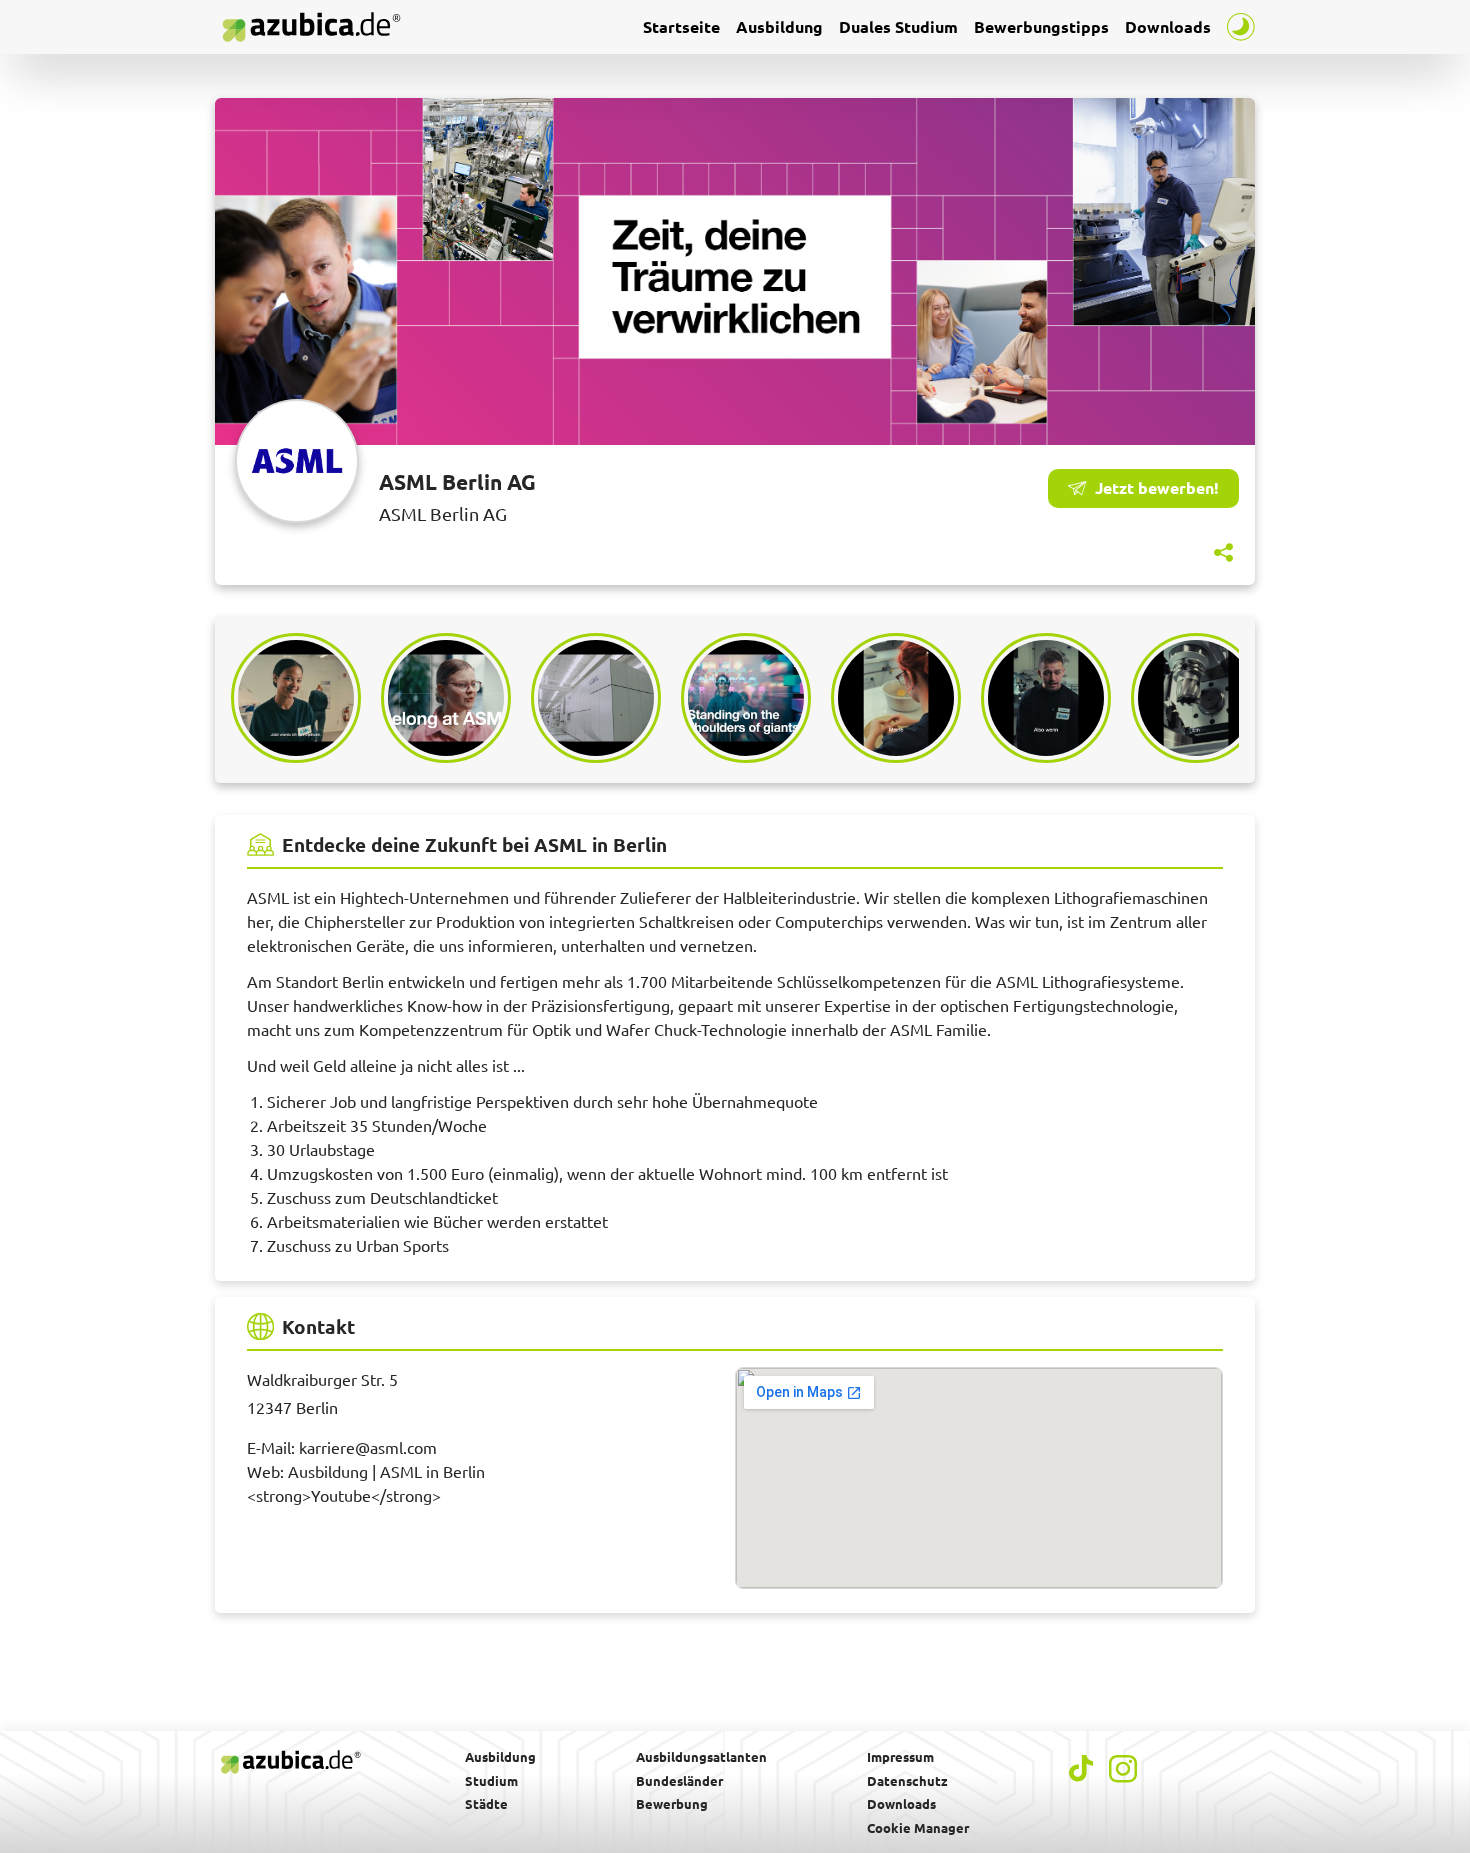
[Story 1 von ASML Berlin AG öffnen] (302, 698)
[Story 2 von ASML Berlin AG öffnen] (452, 698)
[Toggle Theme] (1241, 27)
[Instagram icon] (1123, 1769)
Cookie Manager (918, 1827)
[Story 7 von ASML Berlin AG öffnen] (1202, 698)
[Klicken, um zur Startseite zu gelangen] (310, 27)
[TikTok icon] (1081, 1768)
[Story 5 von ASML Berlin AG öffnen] (902, 698)
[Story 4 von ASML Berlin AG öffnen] (752, 698)
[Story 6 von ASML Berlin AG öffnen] (1052, 698)
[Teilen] (1223, 553)
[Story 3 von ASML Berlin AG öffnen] (602, 698)
